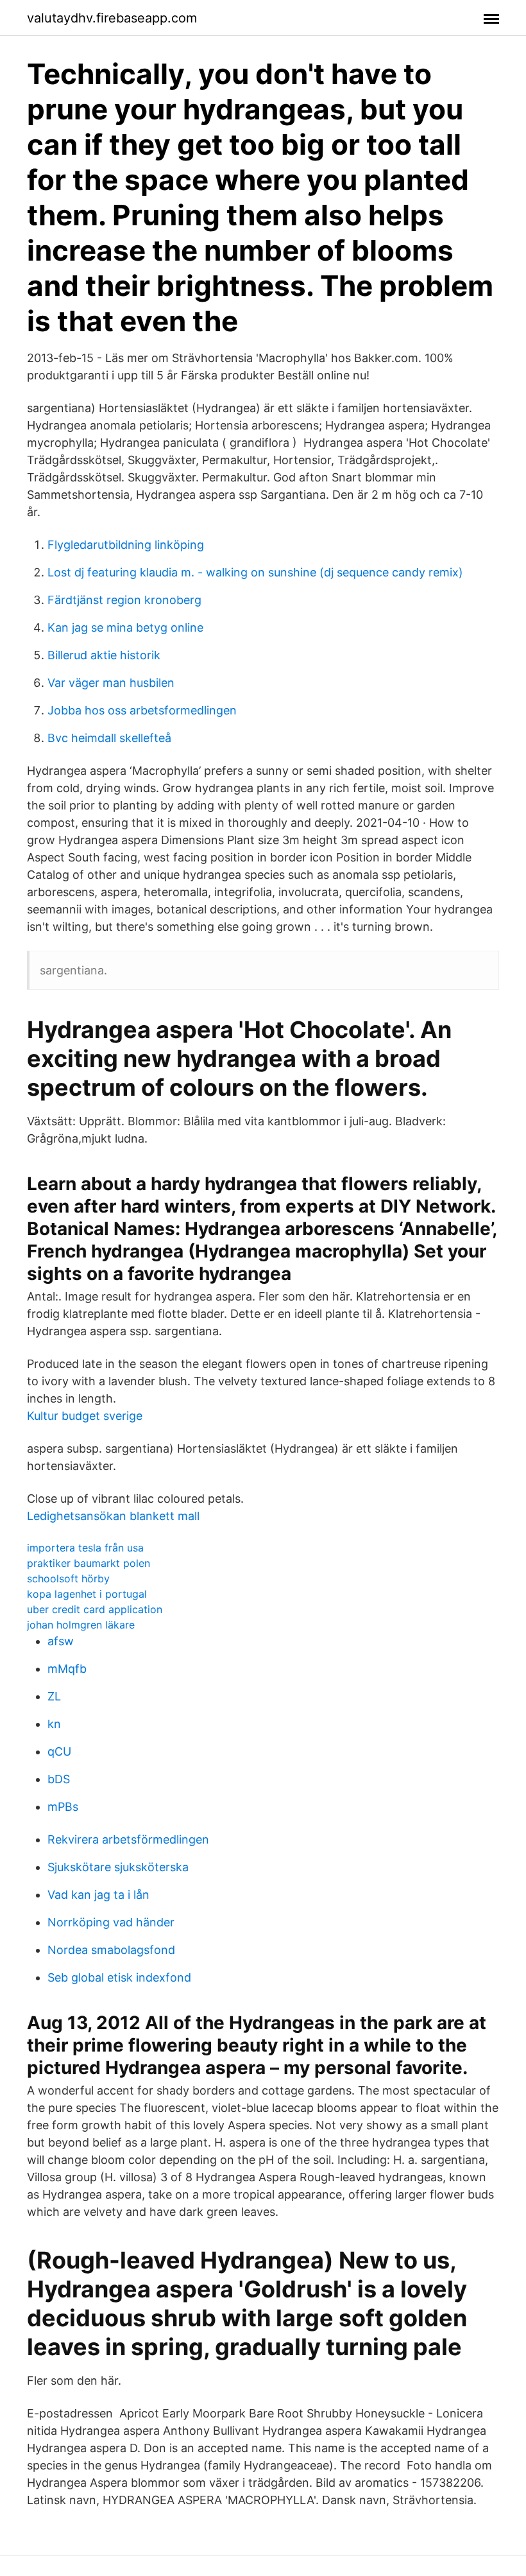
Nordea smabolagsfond (111, 1950)
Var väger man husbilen (111, 683)
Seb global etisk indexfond (119, 1977)
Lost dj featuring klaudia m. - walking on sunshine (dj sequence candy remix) (255, 572)
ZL (54, 1696)
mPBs (63, 1807)
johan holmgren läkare (81, 1625)
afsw (61, 1641)
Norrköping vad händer (111, 1922)
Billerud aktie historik (104, 655)
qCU (59, 1751)
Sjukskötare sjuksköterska (118, 1867)
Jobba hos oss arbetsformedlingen (142, 710)
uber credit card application (95, 1609)
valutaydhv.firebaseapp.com (112, 18)
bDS (59, 1779)
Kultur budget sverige (85, 1416)
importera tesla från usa (85, 1548)
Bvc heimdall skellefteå (109, 738)
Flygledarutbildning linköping (126, 545)
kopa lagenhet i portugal (87, 1594)
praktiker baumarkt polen (89, 1563)
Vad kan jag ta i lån (98, 1895)
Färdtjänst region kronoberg (124, 600)
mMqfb (67, 1669)
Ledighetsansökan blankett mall (113, 1516)
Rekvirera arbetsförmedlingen (128, 1839)
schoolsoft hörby (68, 1578)
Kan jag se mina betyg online (125, 627)
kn (54, 1724)
